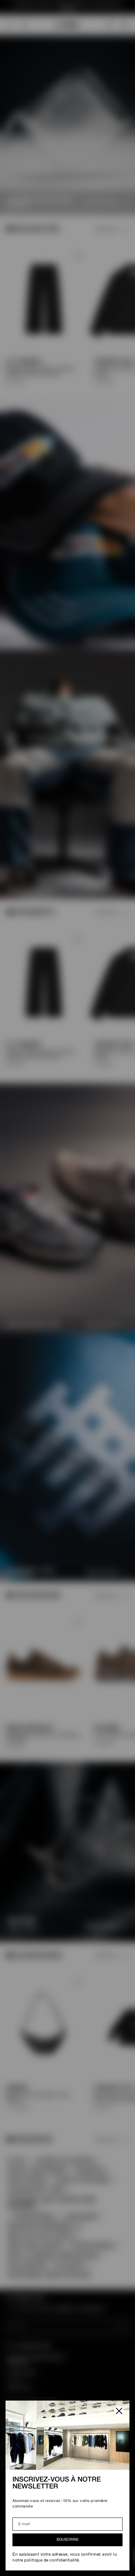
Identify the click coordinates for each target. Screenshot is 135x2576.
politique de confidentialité (51, 2560)
